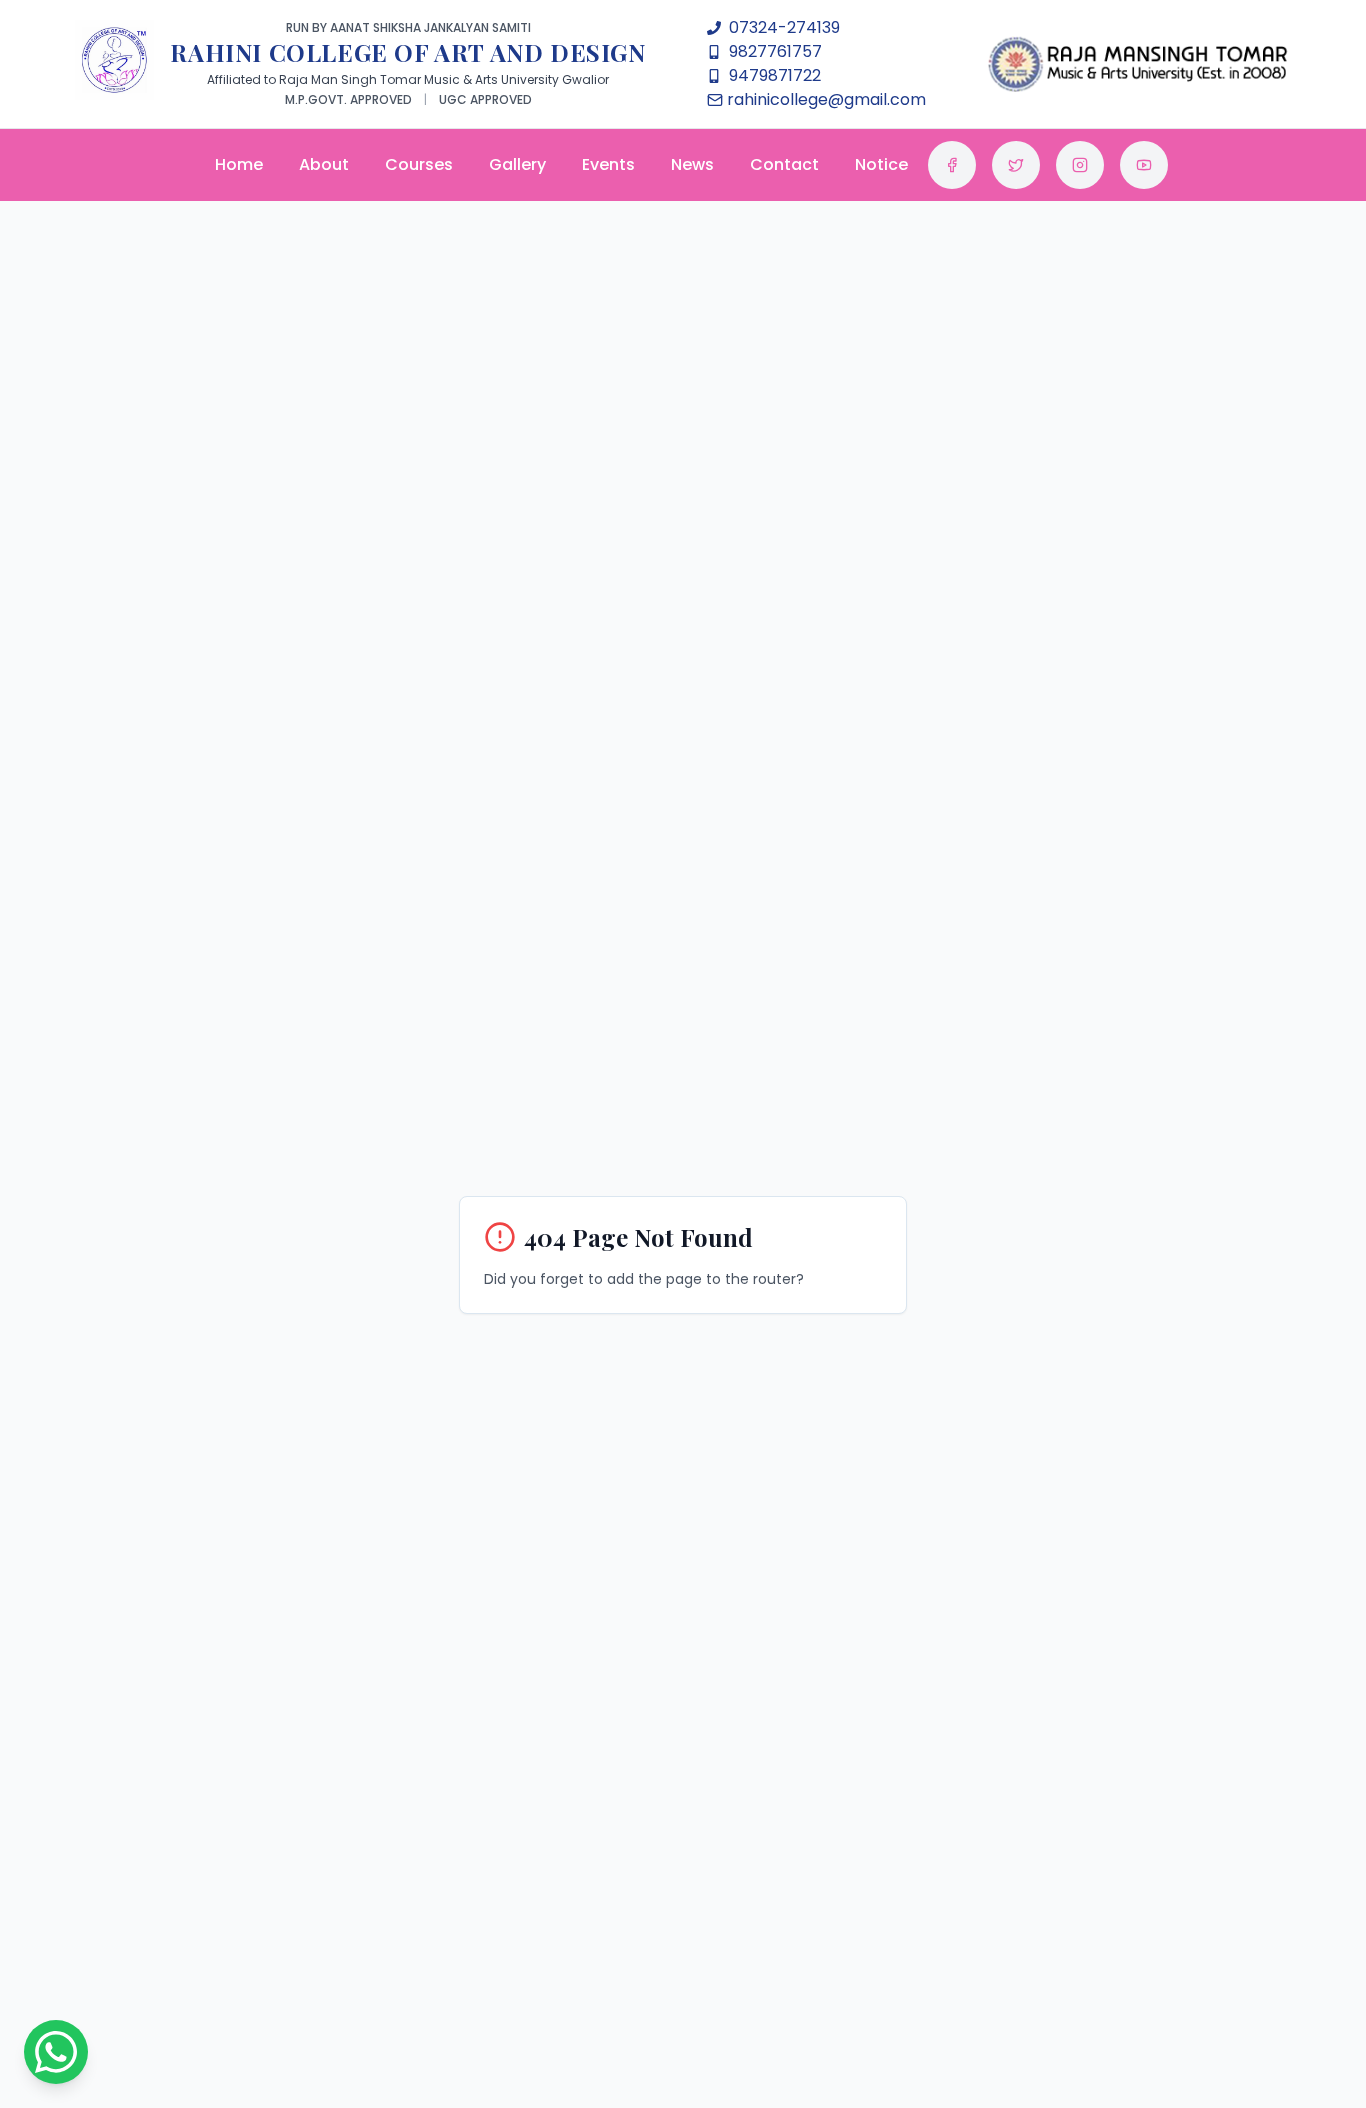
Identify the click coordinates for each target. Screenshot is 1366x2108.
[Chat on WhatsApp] (56, 2052)
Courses (419, 164)
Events (608, 164)
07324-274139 (784, 27)
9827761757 (775, 51)
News (692, 164)
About (324, 164)
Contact (784, 164)
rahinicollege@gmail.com (826, 99)
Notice (881, 164)
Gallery (517, 164)
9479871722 (775, 75)
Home (239, 164)
